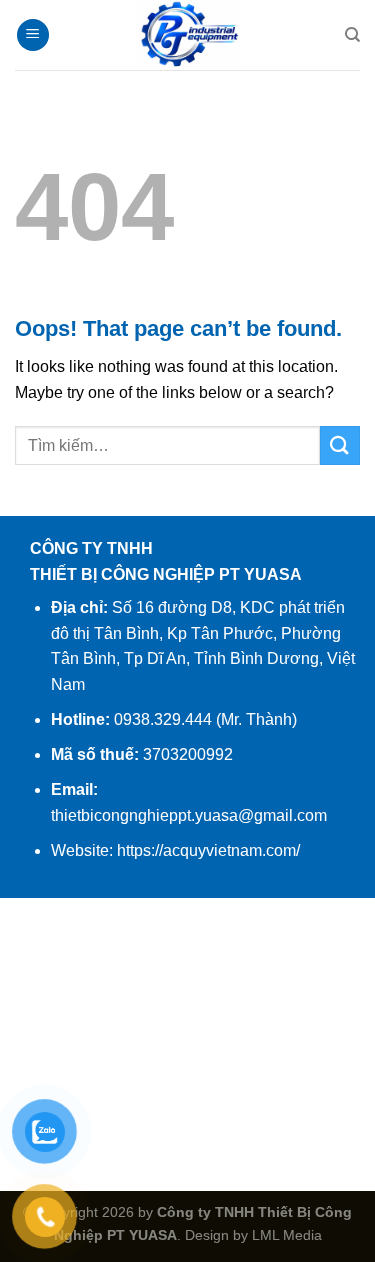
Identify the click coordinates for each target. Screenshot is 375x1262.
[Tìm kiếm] (352, 35)
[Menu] (33, 35)
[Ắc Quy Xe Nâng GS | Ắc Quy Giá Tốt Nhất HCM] (188, 35)
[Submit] (340, 445)
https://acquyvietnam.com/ (208, 850)
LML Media (287, 1235)
